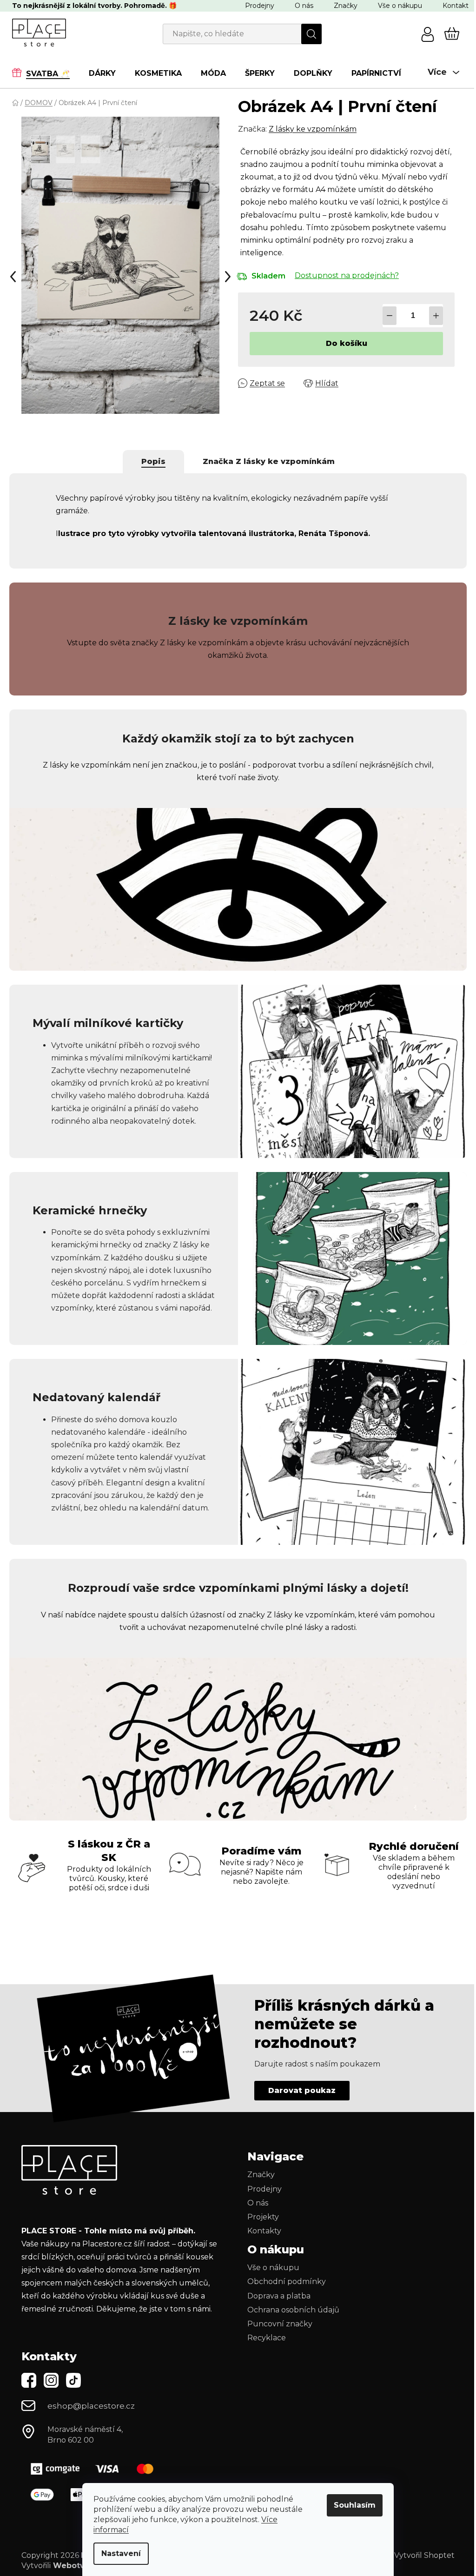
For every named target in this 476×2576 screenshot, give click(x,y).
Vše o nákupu (397, 6)
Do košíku (344, 343)
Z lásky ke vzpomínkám (310, 129)
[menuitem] (42, 73)
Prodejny (256, 6)
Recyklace (263, 2363)
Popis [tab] (150, 461)
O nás (301, 6)
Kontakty (261, 2256)
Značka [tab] (265, 461)
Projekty (260, 2242)
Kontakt (452, 6)
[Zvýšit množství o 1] (433, 316)
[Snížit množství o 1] (387, 316)
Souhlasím (351, 2505)
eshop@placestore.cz (88, 2431)
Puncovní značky (277, 2349)
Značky (342, 6)
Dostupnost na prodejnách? (344, 275)
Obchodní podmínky (283, 2307)
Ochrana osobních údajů (290, 2335)
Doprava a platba (276, 2321)
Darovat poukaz (299, 2116)
